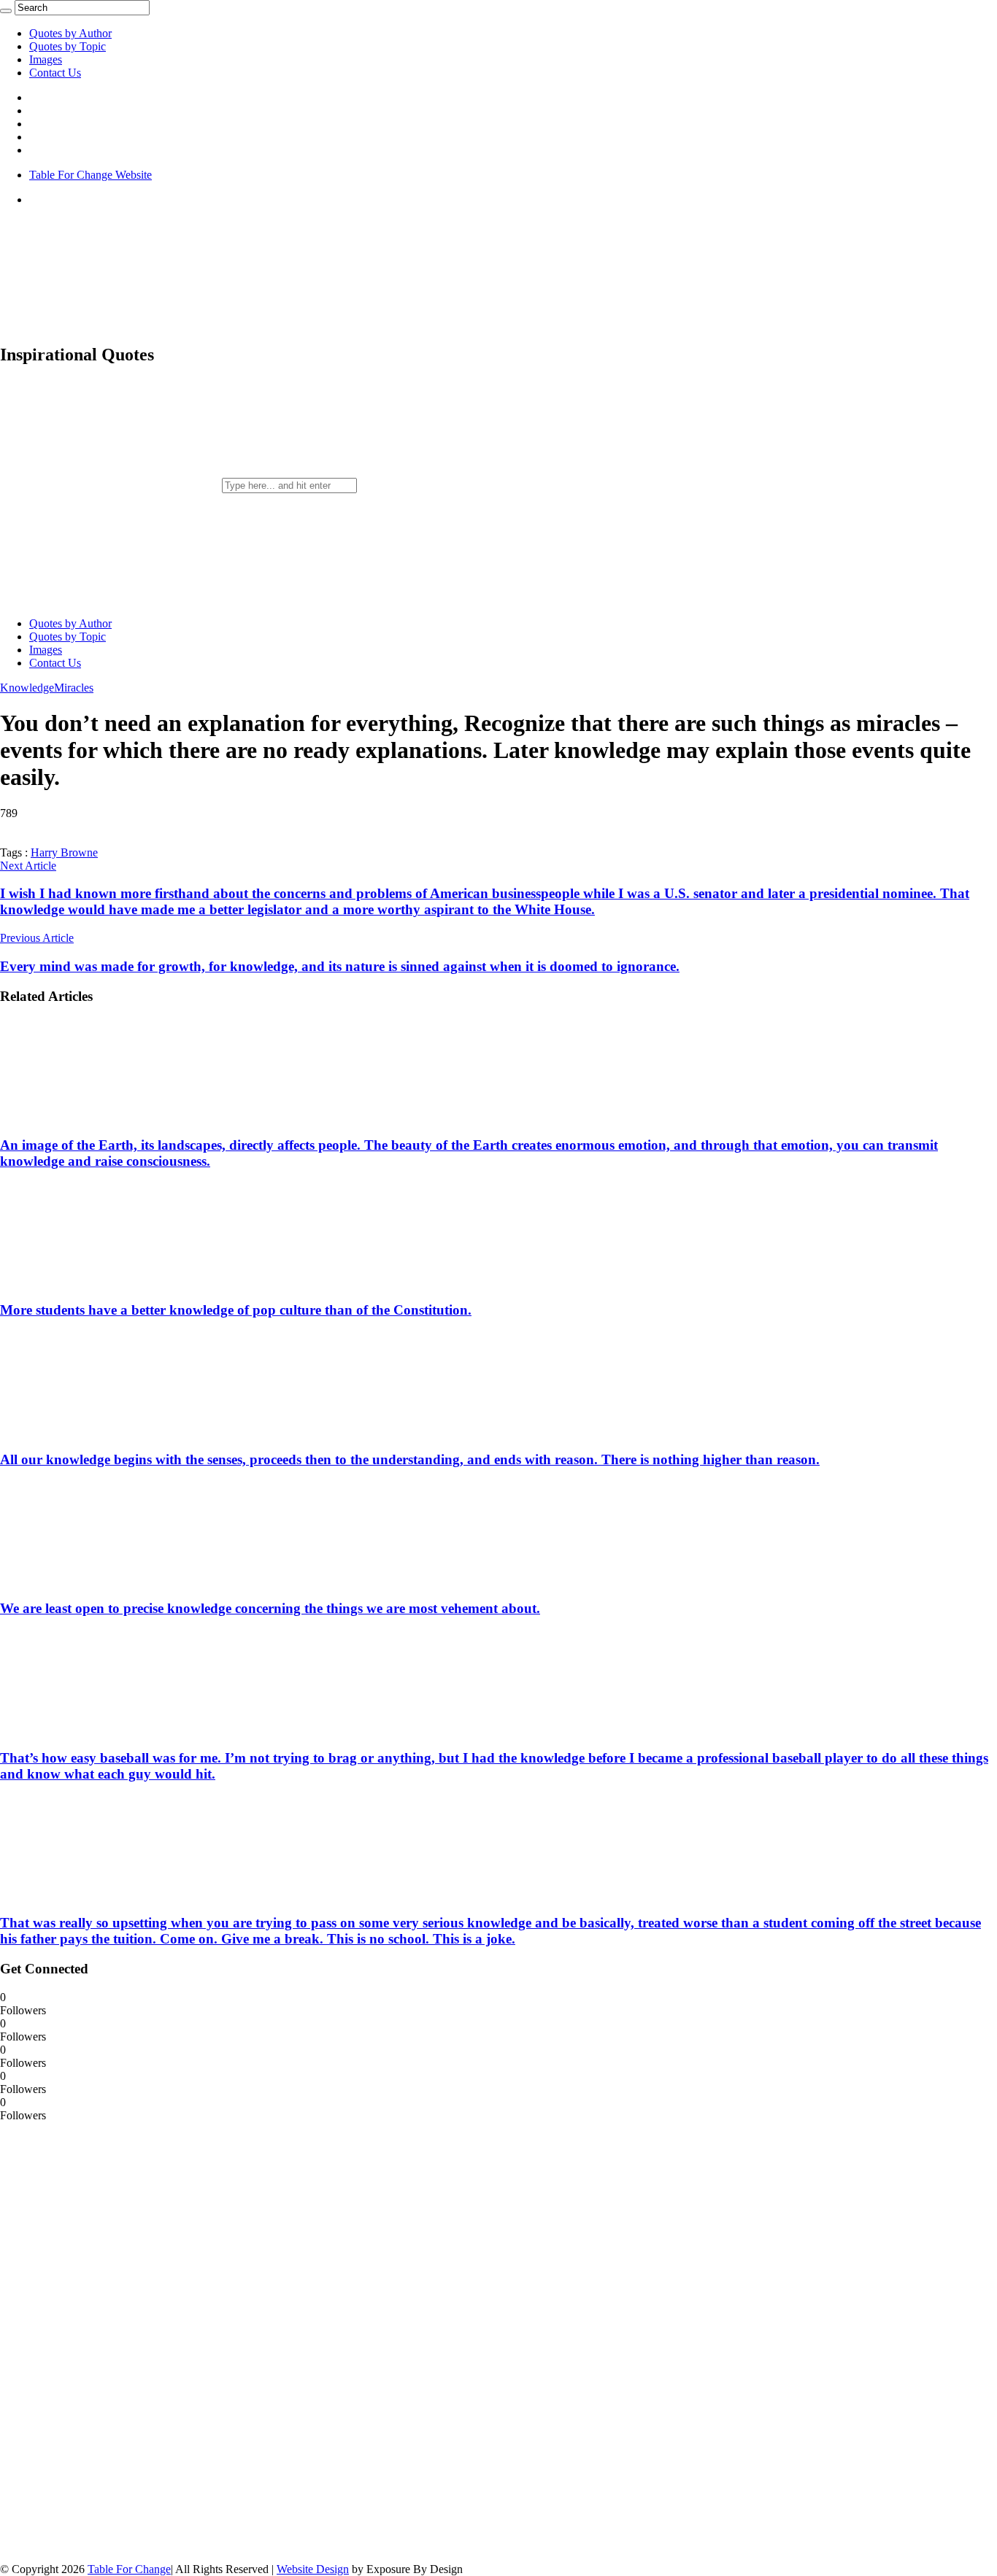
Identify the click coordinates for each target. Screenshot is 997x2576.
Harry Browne (64, 852)
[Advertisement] (109, 2341)
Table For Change (129, 2569)
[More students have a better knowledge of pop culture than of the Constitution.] (96, 1282)
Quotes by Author (70, 33)
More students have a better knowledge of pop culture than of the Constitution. (236, 1310)
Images (46, 59)
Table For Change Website (91, 175)
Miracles (74, 688)
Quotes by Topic (68, 46)
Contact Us (55, 73)
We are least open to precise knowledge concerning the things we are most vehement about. (270, 1608)
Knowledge (27, 688)
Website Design (313, 2569)
